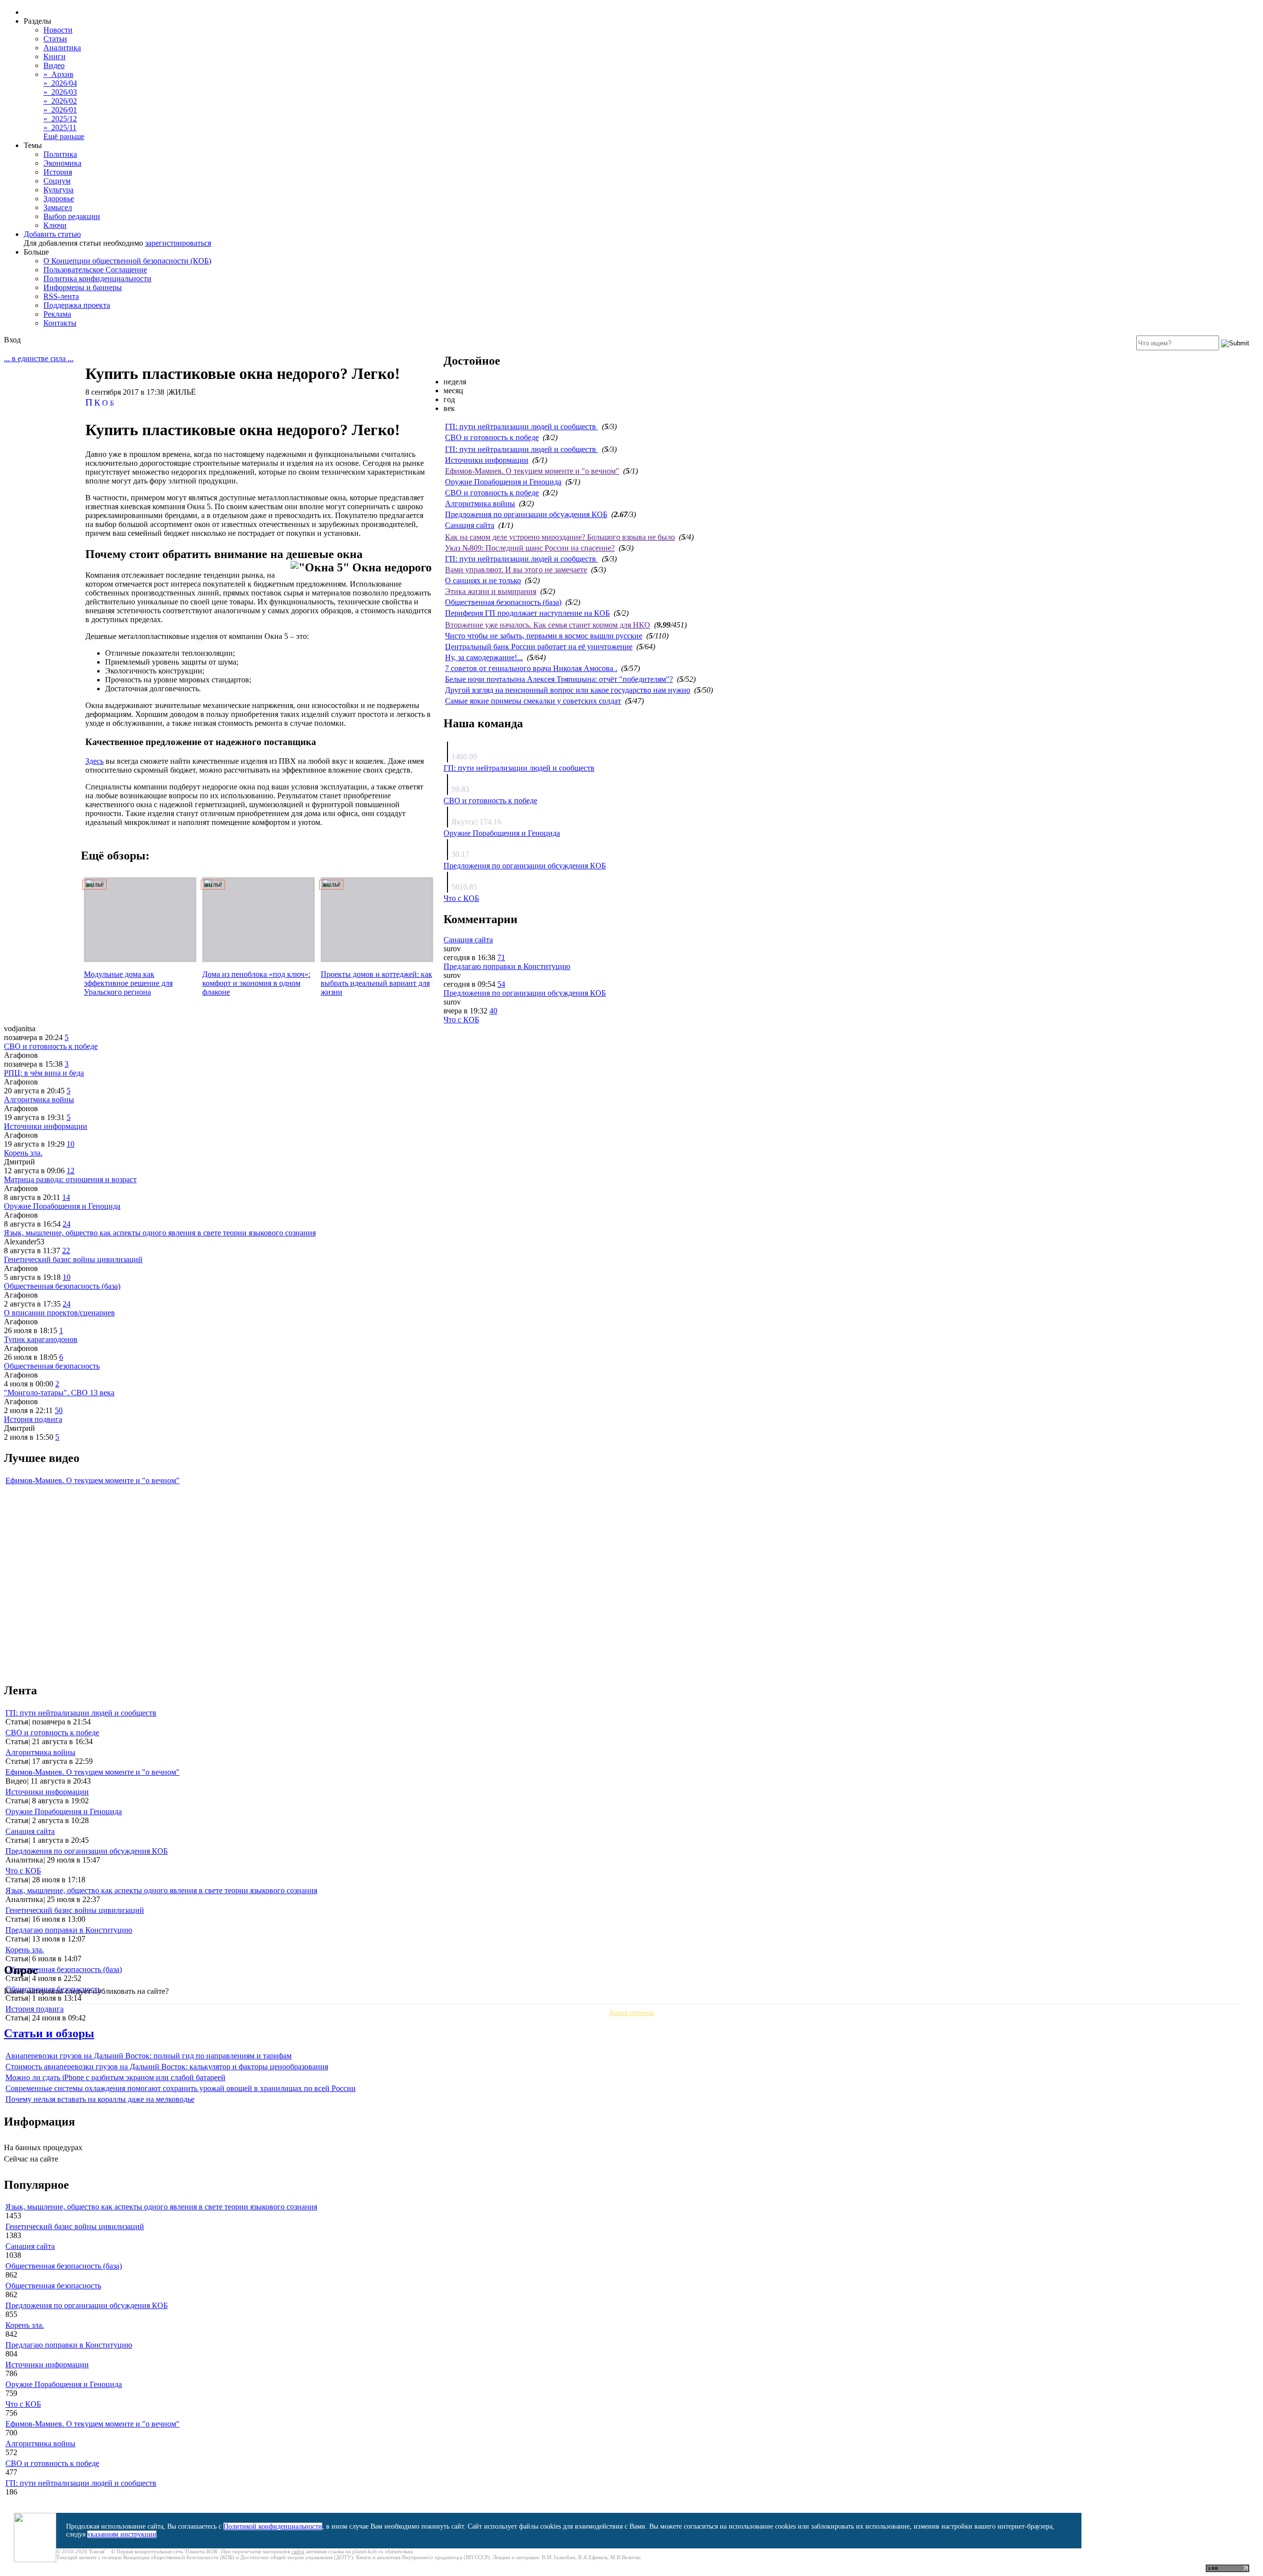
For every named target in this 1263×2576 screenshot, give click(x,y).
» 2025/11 (60, 128)
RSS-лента (61, 296)
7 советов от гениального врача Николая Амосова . (531, 668)
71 (501, 957)
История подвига (33, 1419)
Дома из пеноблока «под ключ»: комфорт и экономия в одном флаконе (256, 983)
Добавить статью (52, 234)
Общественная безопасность (52, 1366)
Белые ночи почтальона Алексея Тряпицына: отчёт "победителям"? (559, 679)
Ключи (55, 225)
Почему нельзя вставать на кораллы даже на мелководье (100, 2099)
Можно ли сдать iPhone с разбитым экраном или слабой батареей (115, 2077)
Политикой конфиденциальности (273, 2526)
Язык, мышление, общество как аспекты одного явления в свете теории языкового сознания (160, 1233)
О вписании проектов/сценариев (59, 1313)
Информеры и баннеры (83, 287)
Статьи (55, 39)
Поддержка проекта (77, 305)
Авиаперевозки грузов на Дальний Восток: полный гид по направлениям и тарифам (149, 2056)
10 (71, 1144)
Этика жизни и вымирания (491, 591)
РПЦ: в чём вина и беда (44, 1073)
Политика (60, 154)
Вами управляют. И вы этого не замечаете (516, 570)
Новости (58, 30)
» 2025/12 (60, 119)
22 (66, 1251)
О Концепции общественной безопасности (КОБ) (127, 261)
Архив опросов (631, 2013)
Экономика (62, 163)
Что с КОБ (461, 898)
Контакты (60, 323)
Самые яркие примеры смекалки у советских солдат (533, 701)
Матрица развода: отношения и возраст (70, 1179)
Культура (58, 190)
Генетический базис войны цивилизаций (73, 1259)
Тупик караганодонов (41, 1339)
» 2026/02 (60, 101)
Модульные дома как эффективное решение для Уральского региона (128, 983)
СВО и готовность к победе (492, 437)
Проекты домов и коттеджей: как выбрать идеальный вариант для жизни (376, 983)
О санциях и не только (483, 580)
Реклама (57, 314)
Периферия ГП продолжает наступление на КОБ (527, 613)
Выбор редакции (72, 216)
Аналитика (62, 48)
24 (67, 1224)
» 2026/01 (60, 110)
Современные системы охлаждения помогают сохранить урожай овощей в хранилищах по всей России (181, 2088)
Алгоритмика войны (480, 504)
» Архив (58, 74)
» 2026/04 (60, 83)
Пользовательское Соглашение (95, 270)
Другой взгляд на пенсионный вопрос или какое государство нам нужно (568, 690)
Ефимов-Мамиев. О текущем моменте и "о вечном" (532, 471)
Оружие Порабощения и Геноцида (503, 482)
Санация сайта (470, 525)
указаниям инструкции (122, 2534)
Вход (12, 340)
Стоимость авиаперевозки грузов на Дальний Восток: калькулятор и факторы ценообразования (167, 2067)
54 (501, 984)
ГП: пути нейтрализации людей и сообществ (521, 427)
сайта (298, 2551)
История (58, 172)
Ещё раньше (64, 136)
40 (493, 1011)
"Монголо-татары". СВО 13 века (59, 1393)
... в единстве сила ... (39, 358)
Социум (57, 181)
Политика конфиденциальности (97, 279)
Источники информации (487, 460)
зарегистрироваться (178, 243)
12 (71, 1171)
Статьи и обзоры (49, 2033)
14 (66, 1197)
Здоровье (59, 199)
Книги (55, 56)
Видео (54, 65)
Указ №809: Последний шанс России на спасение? (530, 548)
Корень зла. (23, 1153)
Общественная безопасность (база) (503, 602)
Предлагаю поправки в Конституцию (507, 966)
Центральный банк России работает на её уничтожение (539, 647)
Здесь (94, 761)
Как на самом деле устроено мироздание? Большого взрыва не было (560, 537)
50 (59, 1410)
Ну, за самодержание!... (484, 657)
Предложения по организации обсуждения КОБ (526, 514)
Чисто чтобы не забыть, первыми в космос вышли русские (544, 636)
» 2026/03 (60, 92)
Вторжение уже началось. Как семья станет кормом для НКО (548, 625)
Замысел (58, 207)
